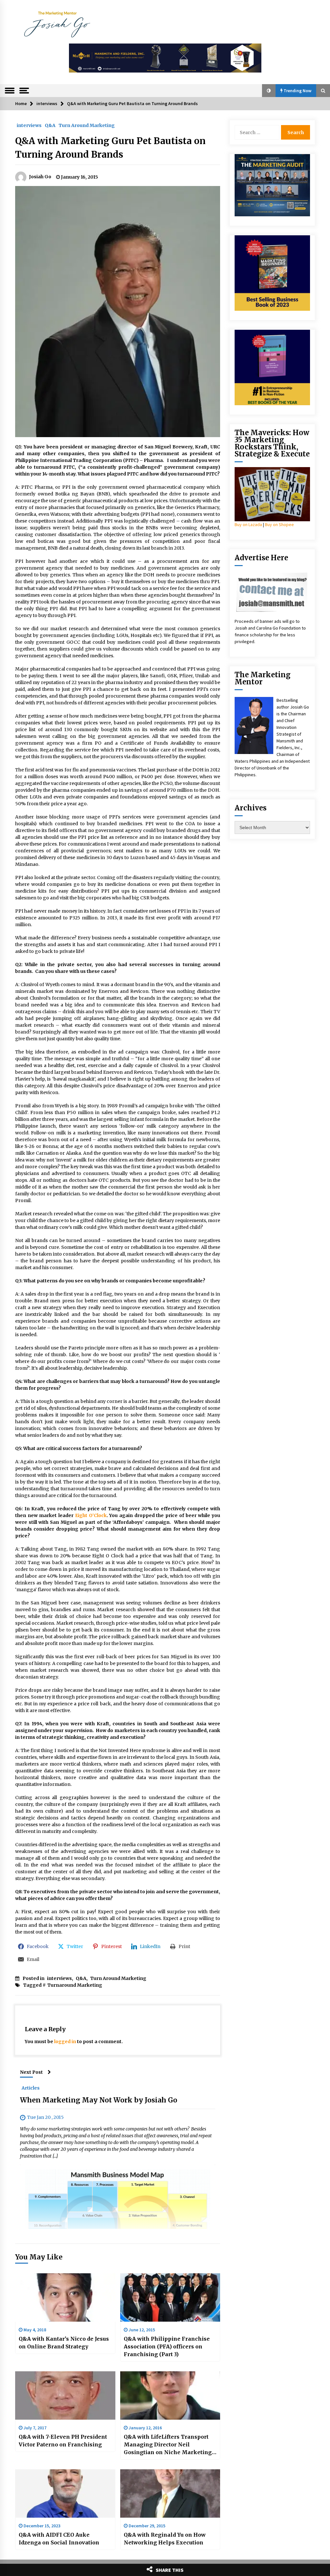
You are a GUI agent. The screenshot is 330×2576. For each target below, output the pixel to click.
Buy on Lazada (248, 524)
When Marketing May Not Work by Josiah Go (99, 2100)
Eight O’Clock (91, 1515)
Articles (31, 2088)
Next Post (31, 2072)
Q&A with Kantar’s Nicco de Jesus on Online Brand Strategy (64, 2343)
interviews (29, 125)
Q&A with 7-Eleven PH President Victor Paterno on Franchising (63, 2441)
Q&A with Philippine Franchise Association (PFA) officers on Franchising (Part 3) (167, 2346)
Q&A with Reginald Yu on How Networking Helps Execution (165, 2539)
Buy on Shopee (279, 524)
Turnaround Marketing (75, 1985)
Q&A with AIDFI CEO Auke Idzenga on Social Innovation (59, 2539)
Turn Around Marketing (87, 125)
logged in (65, 2042)
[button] (269, 91)
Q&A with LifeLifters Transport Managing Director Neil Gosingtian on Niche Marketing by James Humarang (168, 2445)
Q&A (50, 125)
